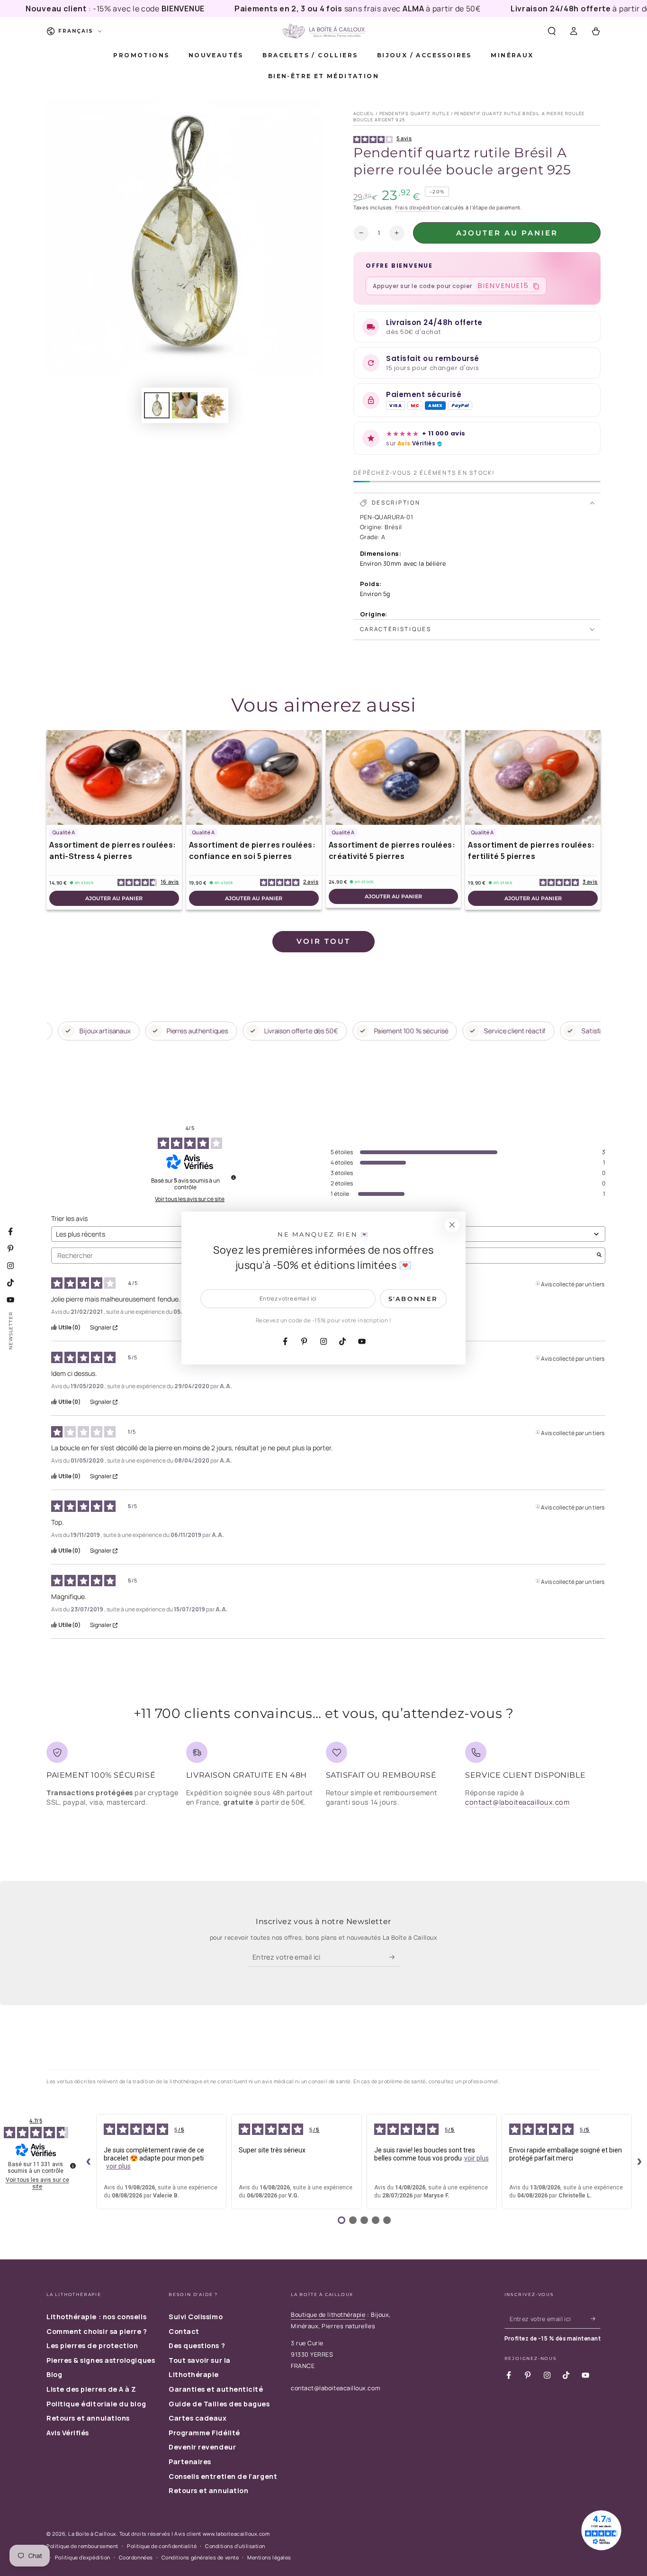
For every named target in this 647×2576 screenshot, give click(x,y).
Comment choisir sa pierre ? (97, 2331)
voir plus (118, 2166)
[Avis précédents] (89, 2162)
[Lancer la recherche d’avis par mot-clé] (599, 1256)
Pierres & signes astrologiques (101, 2360)
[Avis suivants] (639, 2162)
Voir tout (323, 941)
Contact (184, 2331)
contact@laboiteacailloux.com (517, 1802)
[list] (323, 1778)
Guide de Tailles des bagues (219, 2404)
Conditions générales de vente (200, 2557)
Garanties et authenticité (216, 2389)
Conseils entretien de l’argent (223, 2476)
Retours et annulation (208, 2490)
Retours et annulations (88, 2418)
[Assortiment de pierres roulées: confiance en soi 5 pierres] (254, 777)
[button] (552, 31)
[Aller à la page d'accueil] (323, 31)
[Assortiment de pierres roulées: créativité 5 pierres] (394, 777)
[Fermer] (452, 1225)
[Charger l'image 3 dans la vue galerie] (213, 405)
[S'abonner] (395, 1957)
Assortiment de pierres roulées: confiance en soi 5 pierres (252, 850)
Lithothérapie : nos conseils (96, 2317)
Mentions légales (269, 2557)
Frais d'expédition (418, 207)
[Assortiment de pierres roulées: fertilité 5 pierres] (533, 777)
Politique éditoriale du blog (96, 2404)
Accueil (364, 113)
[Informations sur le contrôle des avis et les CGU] (234, 1177)
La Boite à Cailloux (92, 2534)
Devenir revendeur (202, 2447)
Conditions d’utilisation (235, 2546)
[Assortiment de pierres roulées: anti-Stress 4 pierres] (114, 777)
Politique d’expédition (83, 2557)
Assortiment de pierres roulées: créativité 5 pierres (392, 850)
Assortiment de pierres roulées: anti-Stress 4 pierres (113, 850)
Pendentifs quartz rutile (414, 113)
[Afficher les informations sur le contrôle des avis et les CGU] (73, 2166)
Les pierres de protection (92, 2346)
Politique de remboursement (82, 2546)
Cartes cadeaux (198, 2418)
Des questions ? (197, 2346)
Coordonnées (136, 2557)
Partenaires (190, 2462)
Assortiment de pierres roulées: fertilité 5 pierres (531, 850)
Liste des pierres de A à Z (91, 2389)
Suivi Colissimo (196, 2317)
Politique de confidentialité (162, 2546)
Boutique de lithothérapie (328, 2315)
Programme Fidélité (204, 2433)
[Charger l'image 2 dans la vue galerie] (185, 405)
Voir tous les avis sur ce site (190, 1199)
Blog (54, 2374)
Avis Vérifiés (68, 2433)
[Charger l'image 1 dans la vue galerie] (157, 405)
